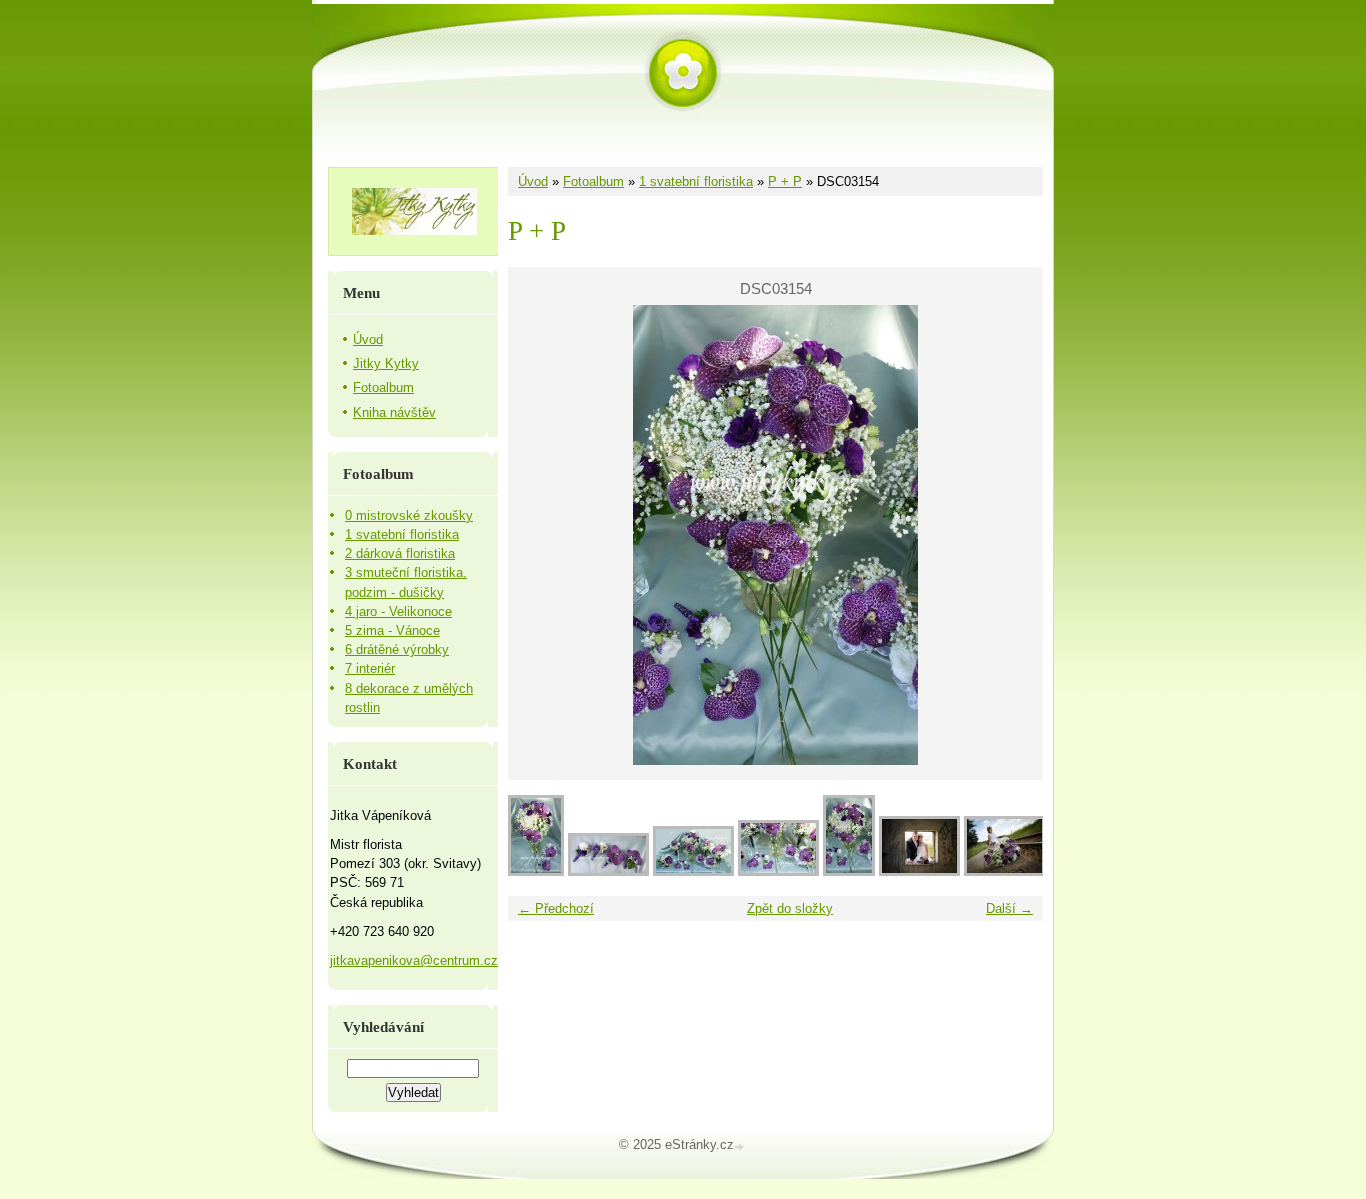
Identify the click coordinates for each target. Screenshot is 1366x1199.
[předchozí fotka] (540, 535)
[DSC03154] (849, 871)
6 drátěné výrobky (397, 649)
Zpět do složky (790, 908)
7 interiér (370, 668)
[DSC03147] (693, 871)
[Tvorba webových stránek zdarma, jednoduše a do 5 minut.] (741, 1146)
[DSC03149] (778, 871)
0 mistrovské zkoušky (409, 515)
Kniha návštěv (394, 412)
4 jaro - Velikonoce (398, 611)
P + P (785, 181)
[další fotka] (1010, 535)
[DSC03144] (536, 871)
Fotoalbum (593, 181)
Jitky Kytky (386, 363)
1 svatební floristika (696, 181)
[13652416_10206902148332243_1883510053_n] (919, 871)
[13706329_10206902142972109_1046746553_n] (1004, 871)
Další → (1009, 908)
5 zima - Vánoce (392, 630)
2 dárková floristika (400, 553)
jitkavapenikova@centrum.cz (414, 960)
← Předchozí (556, 908)
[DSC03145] (608, 871)
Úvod (533, 181)
